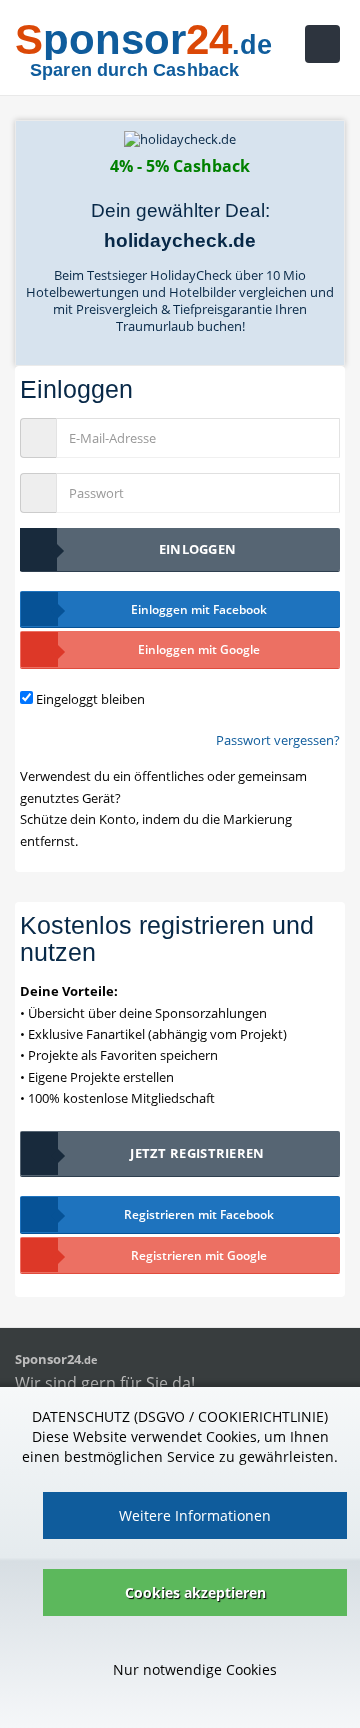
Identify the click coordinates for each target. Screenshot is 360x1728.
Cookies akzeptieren (195, 1592)
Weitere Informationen (195, 1515)
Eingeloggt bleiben (90, 699)
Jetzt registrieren (197, 1153)
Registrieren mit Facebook (199, 1214)
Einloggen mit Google (199, 649)
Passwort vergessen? (278, 740)
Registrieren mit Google (199, 1255)
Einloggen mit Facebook (199, 609)
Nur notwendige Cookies (195, 1669)
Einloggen (198, 549)
